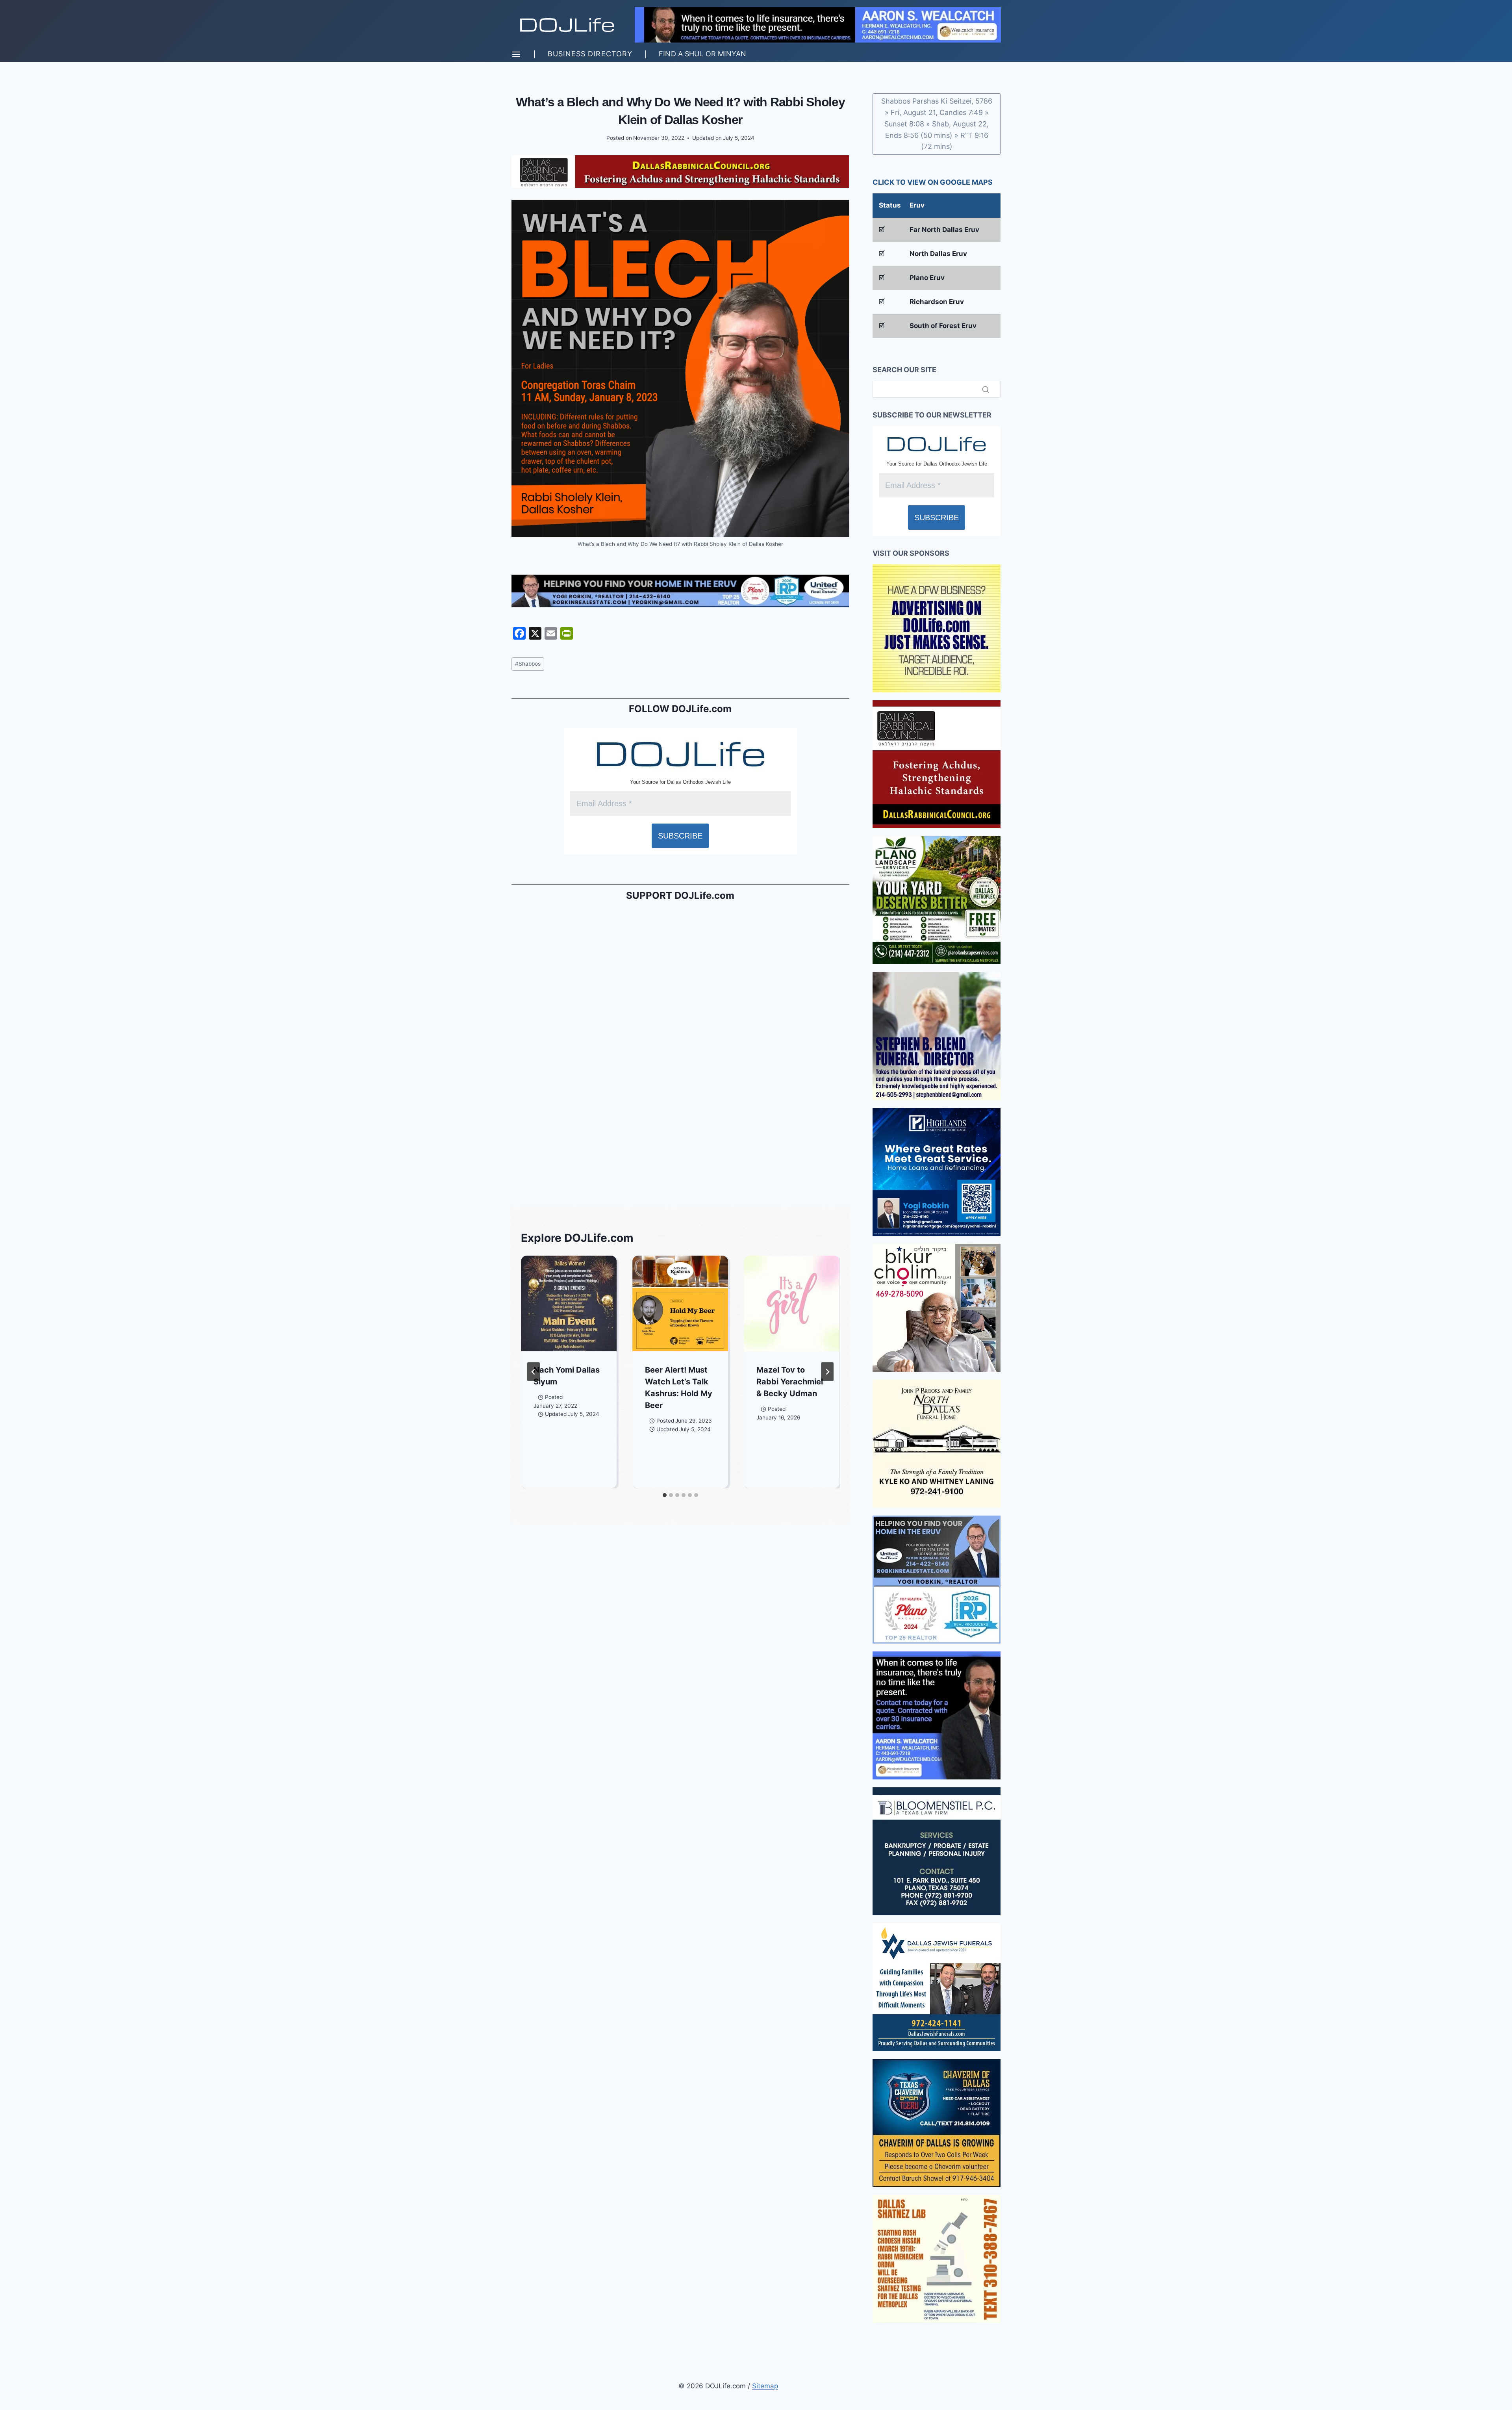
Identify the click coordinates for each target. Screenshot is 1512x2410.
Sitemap (765, 2386)
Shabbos (528, 664)
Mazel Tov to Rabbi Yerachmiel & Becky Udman (790, 1382)
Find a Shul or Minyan (702, 54)
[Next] (827, 1372)
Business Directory (590, 54)
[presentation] (569, 1303)
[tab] (665, 1495)
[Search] (986, 389)
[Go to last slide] (534, 1372)
